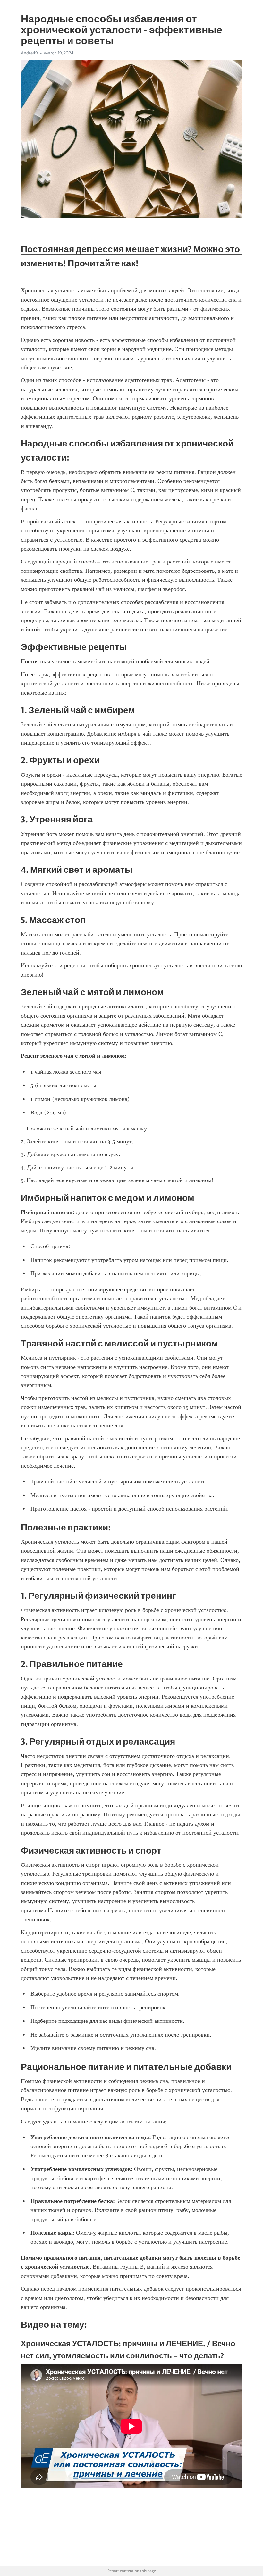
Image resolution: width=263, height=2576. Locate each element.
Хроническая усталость (50, 290)
